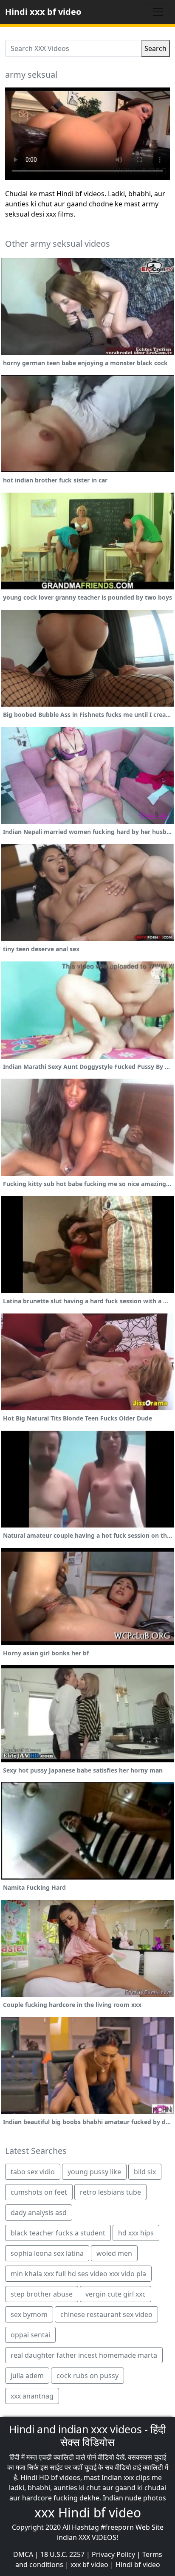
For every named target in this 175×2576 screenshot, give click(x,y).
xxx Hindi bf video (88, 2513)
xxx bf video (89, 2565)
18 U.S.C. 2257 (62, 2554)
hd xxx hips (136, 2233)
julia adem (27, 2376)
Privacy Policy (113, 2554)
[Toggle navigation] (158, 12)
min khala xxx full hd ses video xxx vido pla (78, 2274)
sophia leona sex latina (47, 2253)
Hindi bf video (138, 2565)
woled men (114, 2253)
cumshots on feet (39, 2192)
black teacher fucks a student (58, 2233)
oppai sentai (30, 2335)
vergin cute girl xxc (116, 2294)
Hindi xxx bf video (43, 12)
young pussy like (94, 2172)
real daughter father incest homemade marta (84, 2355)
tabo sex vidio (33, 2172)
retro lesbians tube (110, 2192)
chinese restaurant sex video (106, 2314)
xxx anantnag (32, 2396)
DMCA (23, 2554)
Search (155, 48)
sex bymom (29, 2314)
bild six (145, 2172)
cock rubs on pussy (87, 2376)
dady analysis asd (39, 2212)
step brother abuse (42, 2294)
